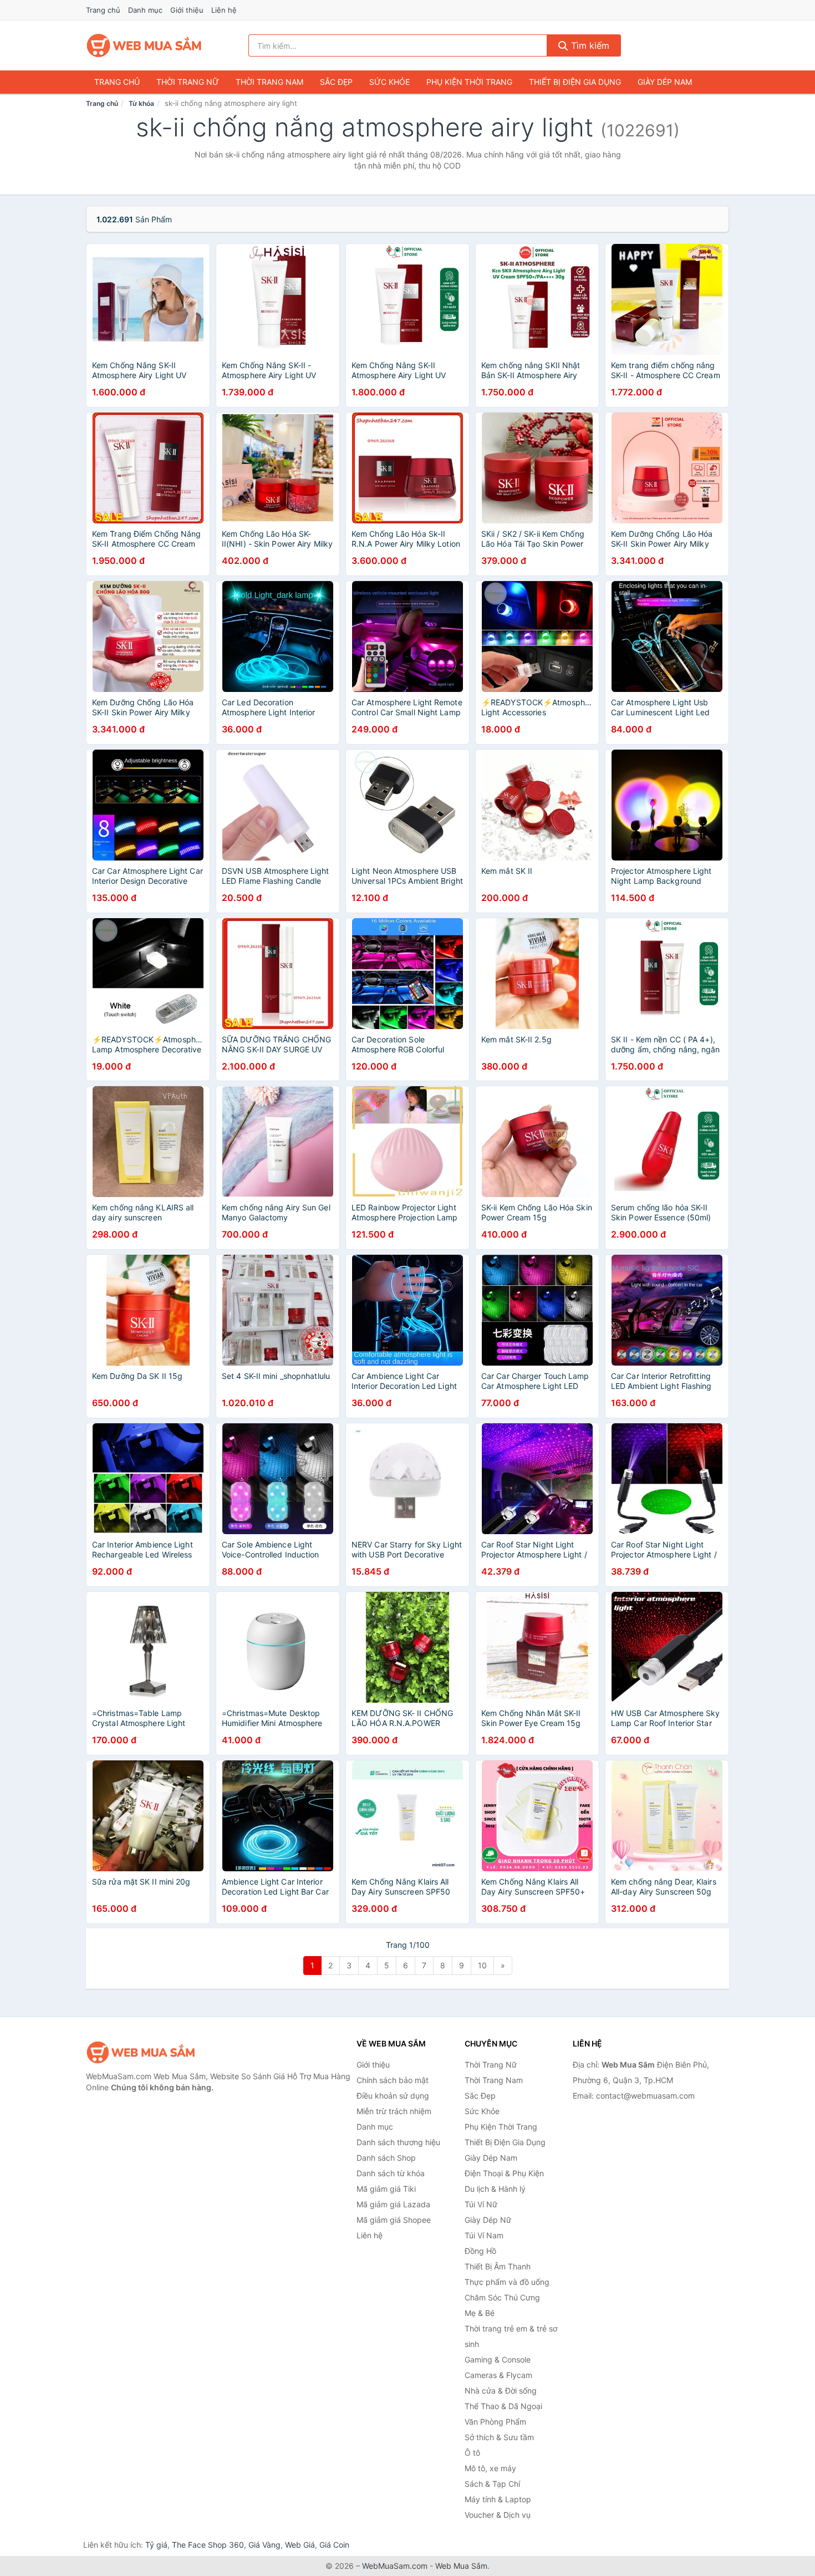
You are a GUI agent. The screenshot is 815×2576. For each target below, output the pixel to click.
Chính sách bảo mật (393, 2080)
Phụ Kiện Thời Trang (469, 82)
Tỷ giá (156, 2545)
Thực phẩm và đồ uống (507, 2282)
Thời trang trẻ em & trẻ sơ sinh (511, 2336)
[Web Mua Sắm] (141, 2052)
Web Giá (300, 2545)
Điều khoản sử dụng (393, 2096)
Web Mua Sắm (461, 2566)
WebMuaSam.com (395, 2566)
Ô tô (472, 2453)
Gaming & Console (498, 2359)
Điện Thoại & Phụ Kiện (504, 2173)
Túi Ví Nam (484, 2235)
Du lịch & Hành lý (495, 2189)
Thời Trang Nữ (188, 82)
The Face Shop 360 (208, 2545)
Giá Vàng (264, 2545)
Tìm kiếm (589, 45)
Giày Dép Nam (665, 82)
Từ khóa (141, 103)
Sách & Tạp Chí (492, 2484)
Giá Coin (334, 2545)
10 (482, 1965)
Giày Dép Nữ (488, 2220)
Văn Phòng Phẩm (495, 2422)
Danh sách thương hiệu (398, 2142)
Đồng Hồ (480, 2251)
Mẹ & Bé (480, 2313)
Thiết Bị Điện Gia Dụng (575, 82)
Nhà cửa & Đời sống (501, 2391)
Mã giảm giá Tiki (386, 2189)
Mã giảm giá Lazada (393, 2204)
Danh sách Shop (386, 2158)
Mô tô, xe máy (490, 2468)
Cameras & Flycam (498, 2375)
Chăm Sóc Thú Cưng (502, 2297)
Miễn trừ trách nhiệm (394, 2111)
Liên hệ (224, 10)
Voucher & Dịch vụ (498, 2515)
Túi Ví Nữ (481, 2204)
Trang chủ (103, 10)
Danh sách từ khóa (391, 2173)
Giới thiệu (187, 10)
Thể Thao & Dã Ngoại (503, 2406)
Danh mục (145, 10)
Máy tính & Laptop (498, 2499)
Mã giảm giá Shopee (394, 2220)
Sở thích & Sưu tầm (499, 2437)
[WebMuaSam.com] (145, 45)
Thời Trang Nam (269, 82)
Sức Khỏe (389, 82)
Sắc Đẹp (336, 82)
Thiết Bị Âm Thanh (498, 2266)
